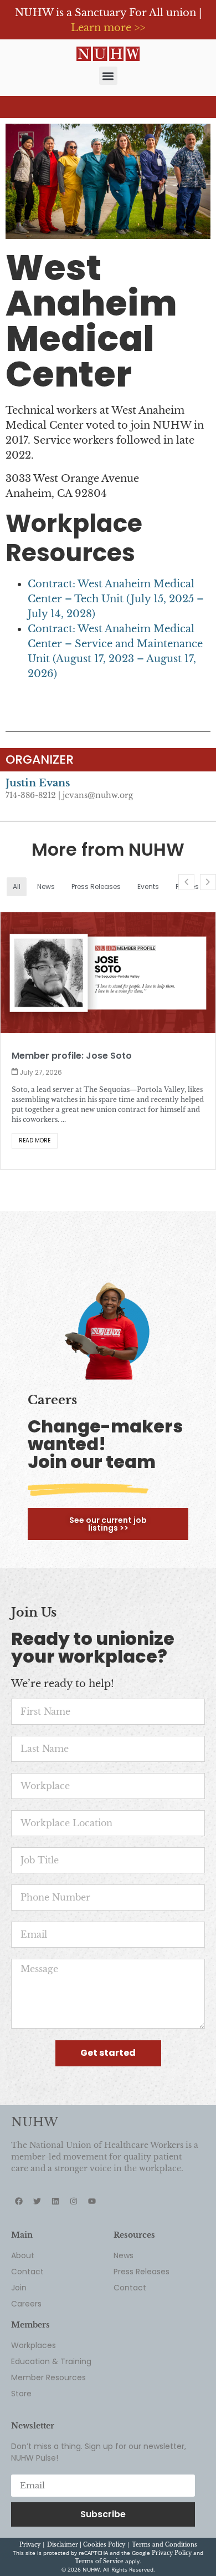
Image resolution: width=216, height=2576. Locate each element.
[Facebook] (19, 2194)
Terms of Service (99, 2554)
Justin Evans (38, 783)
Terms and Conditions (164, 2537)
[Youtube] (92, 2194)
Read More (183, 1121)
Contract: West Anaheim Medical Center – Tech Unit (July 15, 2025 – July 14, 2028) (116, 599)
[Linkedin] (55, 2194)
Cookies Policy (104, 2537)
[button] (108, 76)
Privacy (30, 2537)
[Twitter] (37, 2194)
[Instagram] (74, 2194)
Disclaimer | (65, 2537)
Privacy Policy (172, 2546)
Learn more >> (108, 28)
